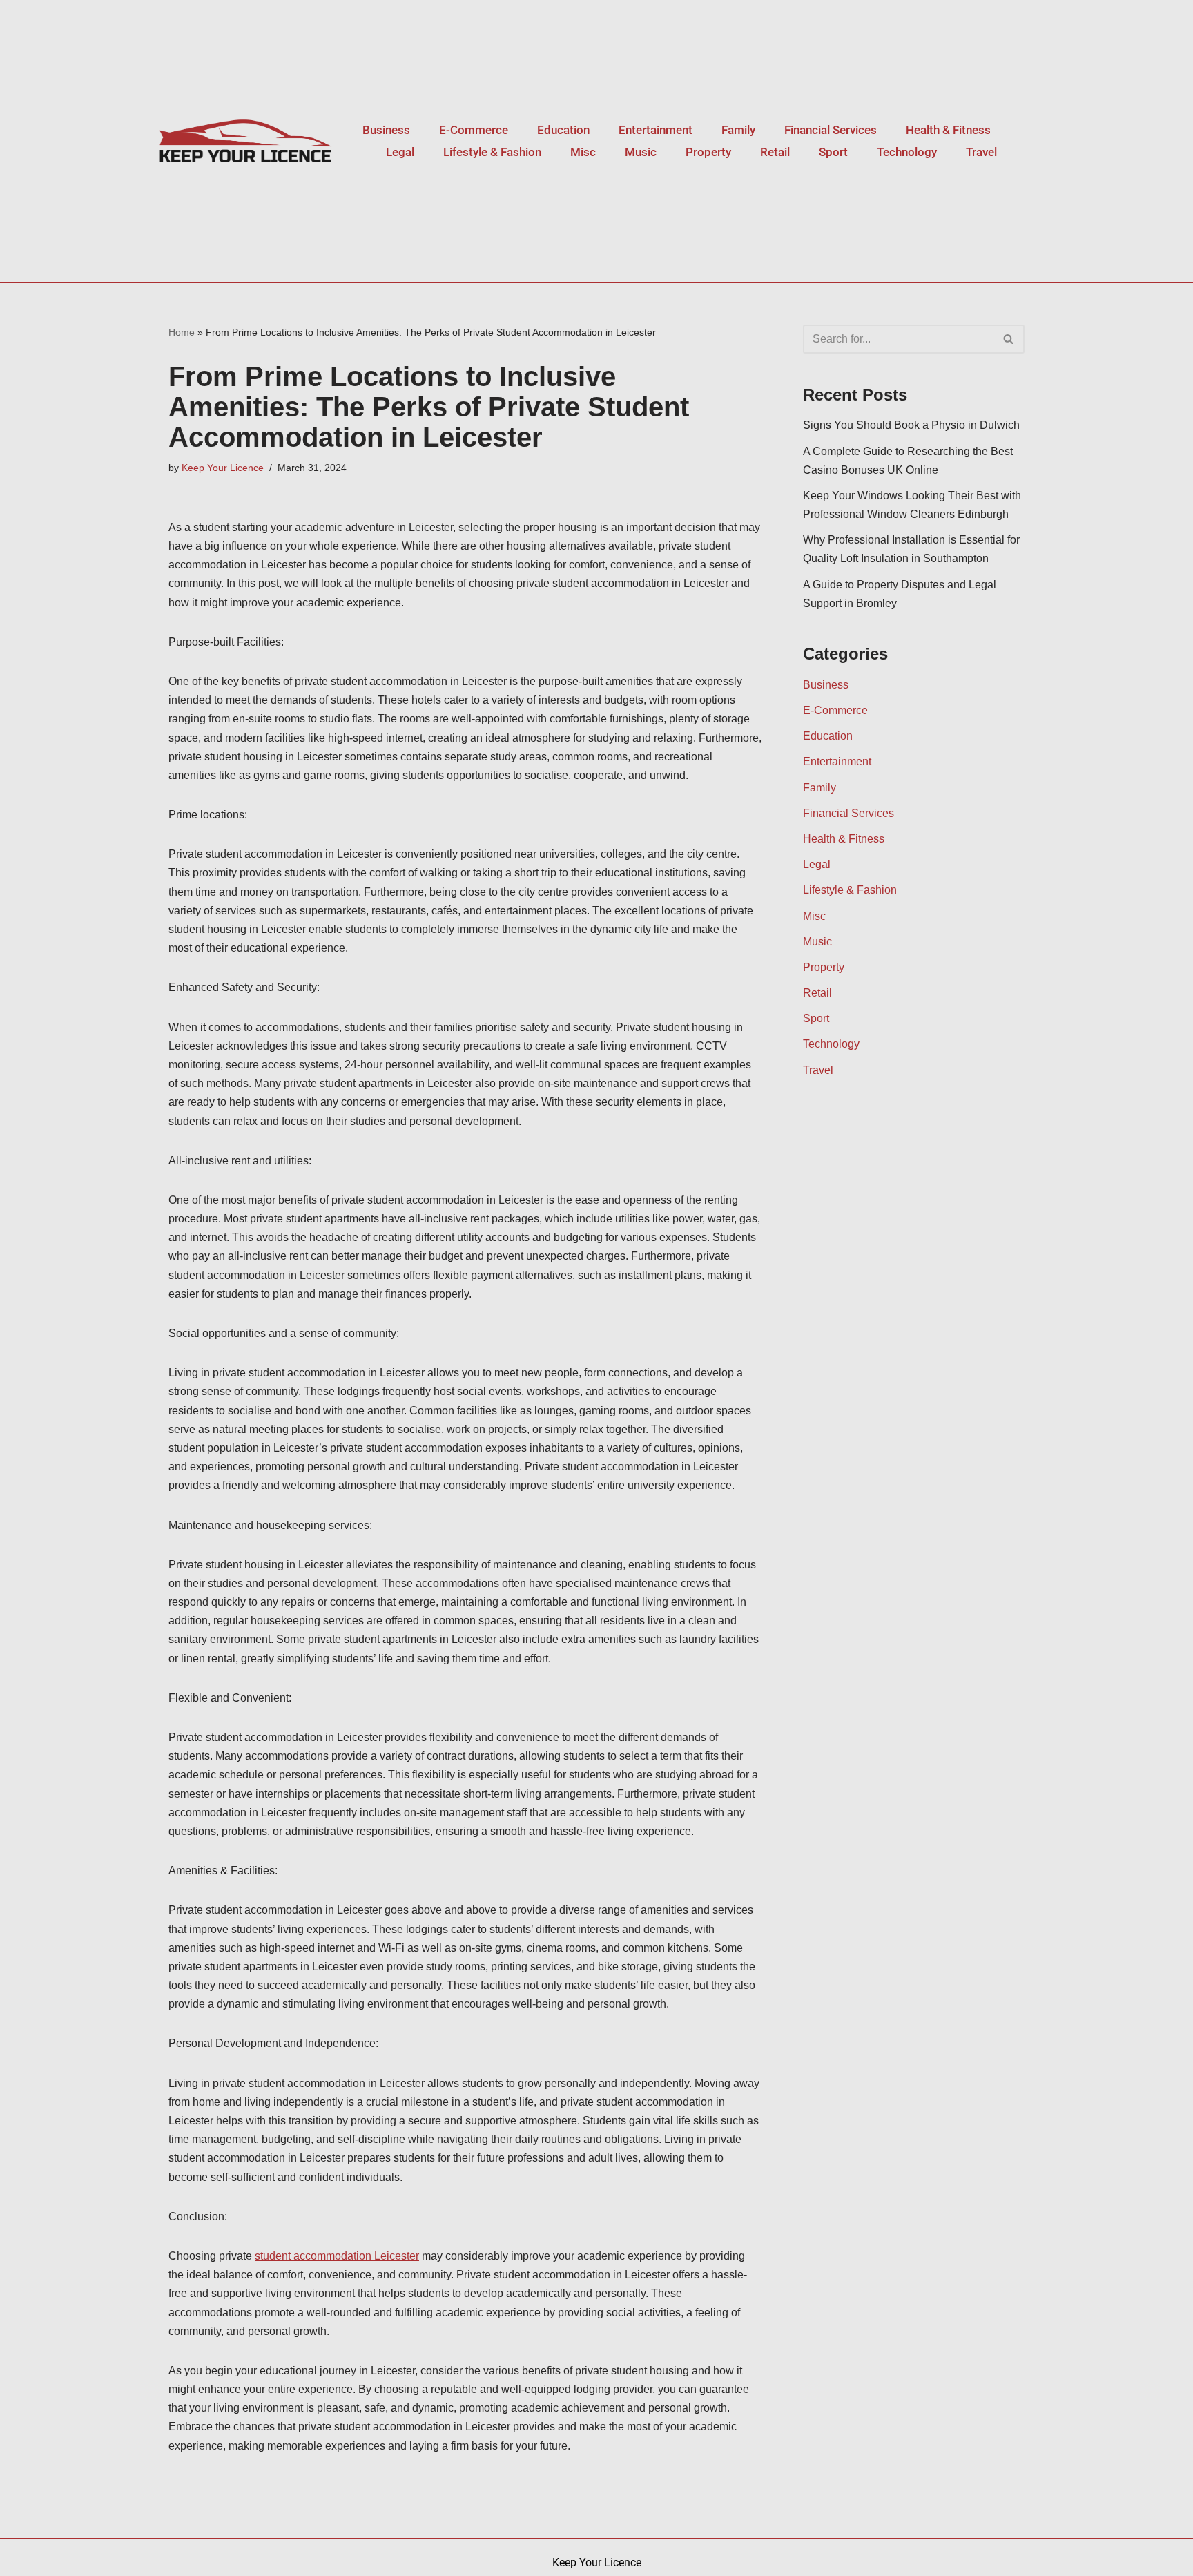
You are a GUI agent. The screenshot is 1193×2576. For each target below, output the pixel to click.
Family (738, 130)
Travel (981, 152)
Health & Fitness (948, 130)
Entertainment (656, 130)
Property (708, 152)
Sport (833, 152)
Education (563, 130)
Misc (583, 152)
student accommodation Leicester (337, 2256)
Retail (775, 152)
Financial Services (831, 130)
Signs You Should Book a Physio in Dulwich (911, 425)
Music (641, 152)
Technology (907, 152)
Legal (400, 152)
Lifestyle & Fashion (492, 152)
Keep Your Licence (223, 468)
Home (182, 332)
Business (386, 130)
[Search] (1009, 339)
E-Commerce (474, 130)
